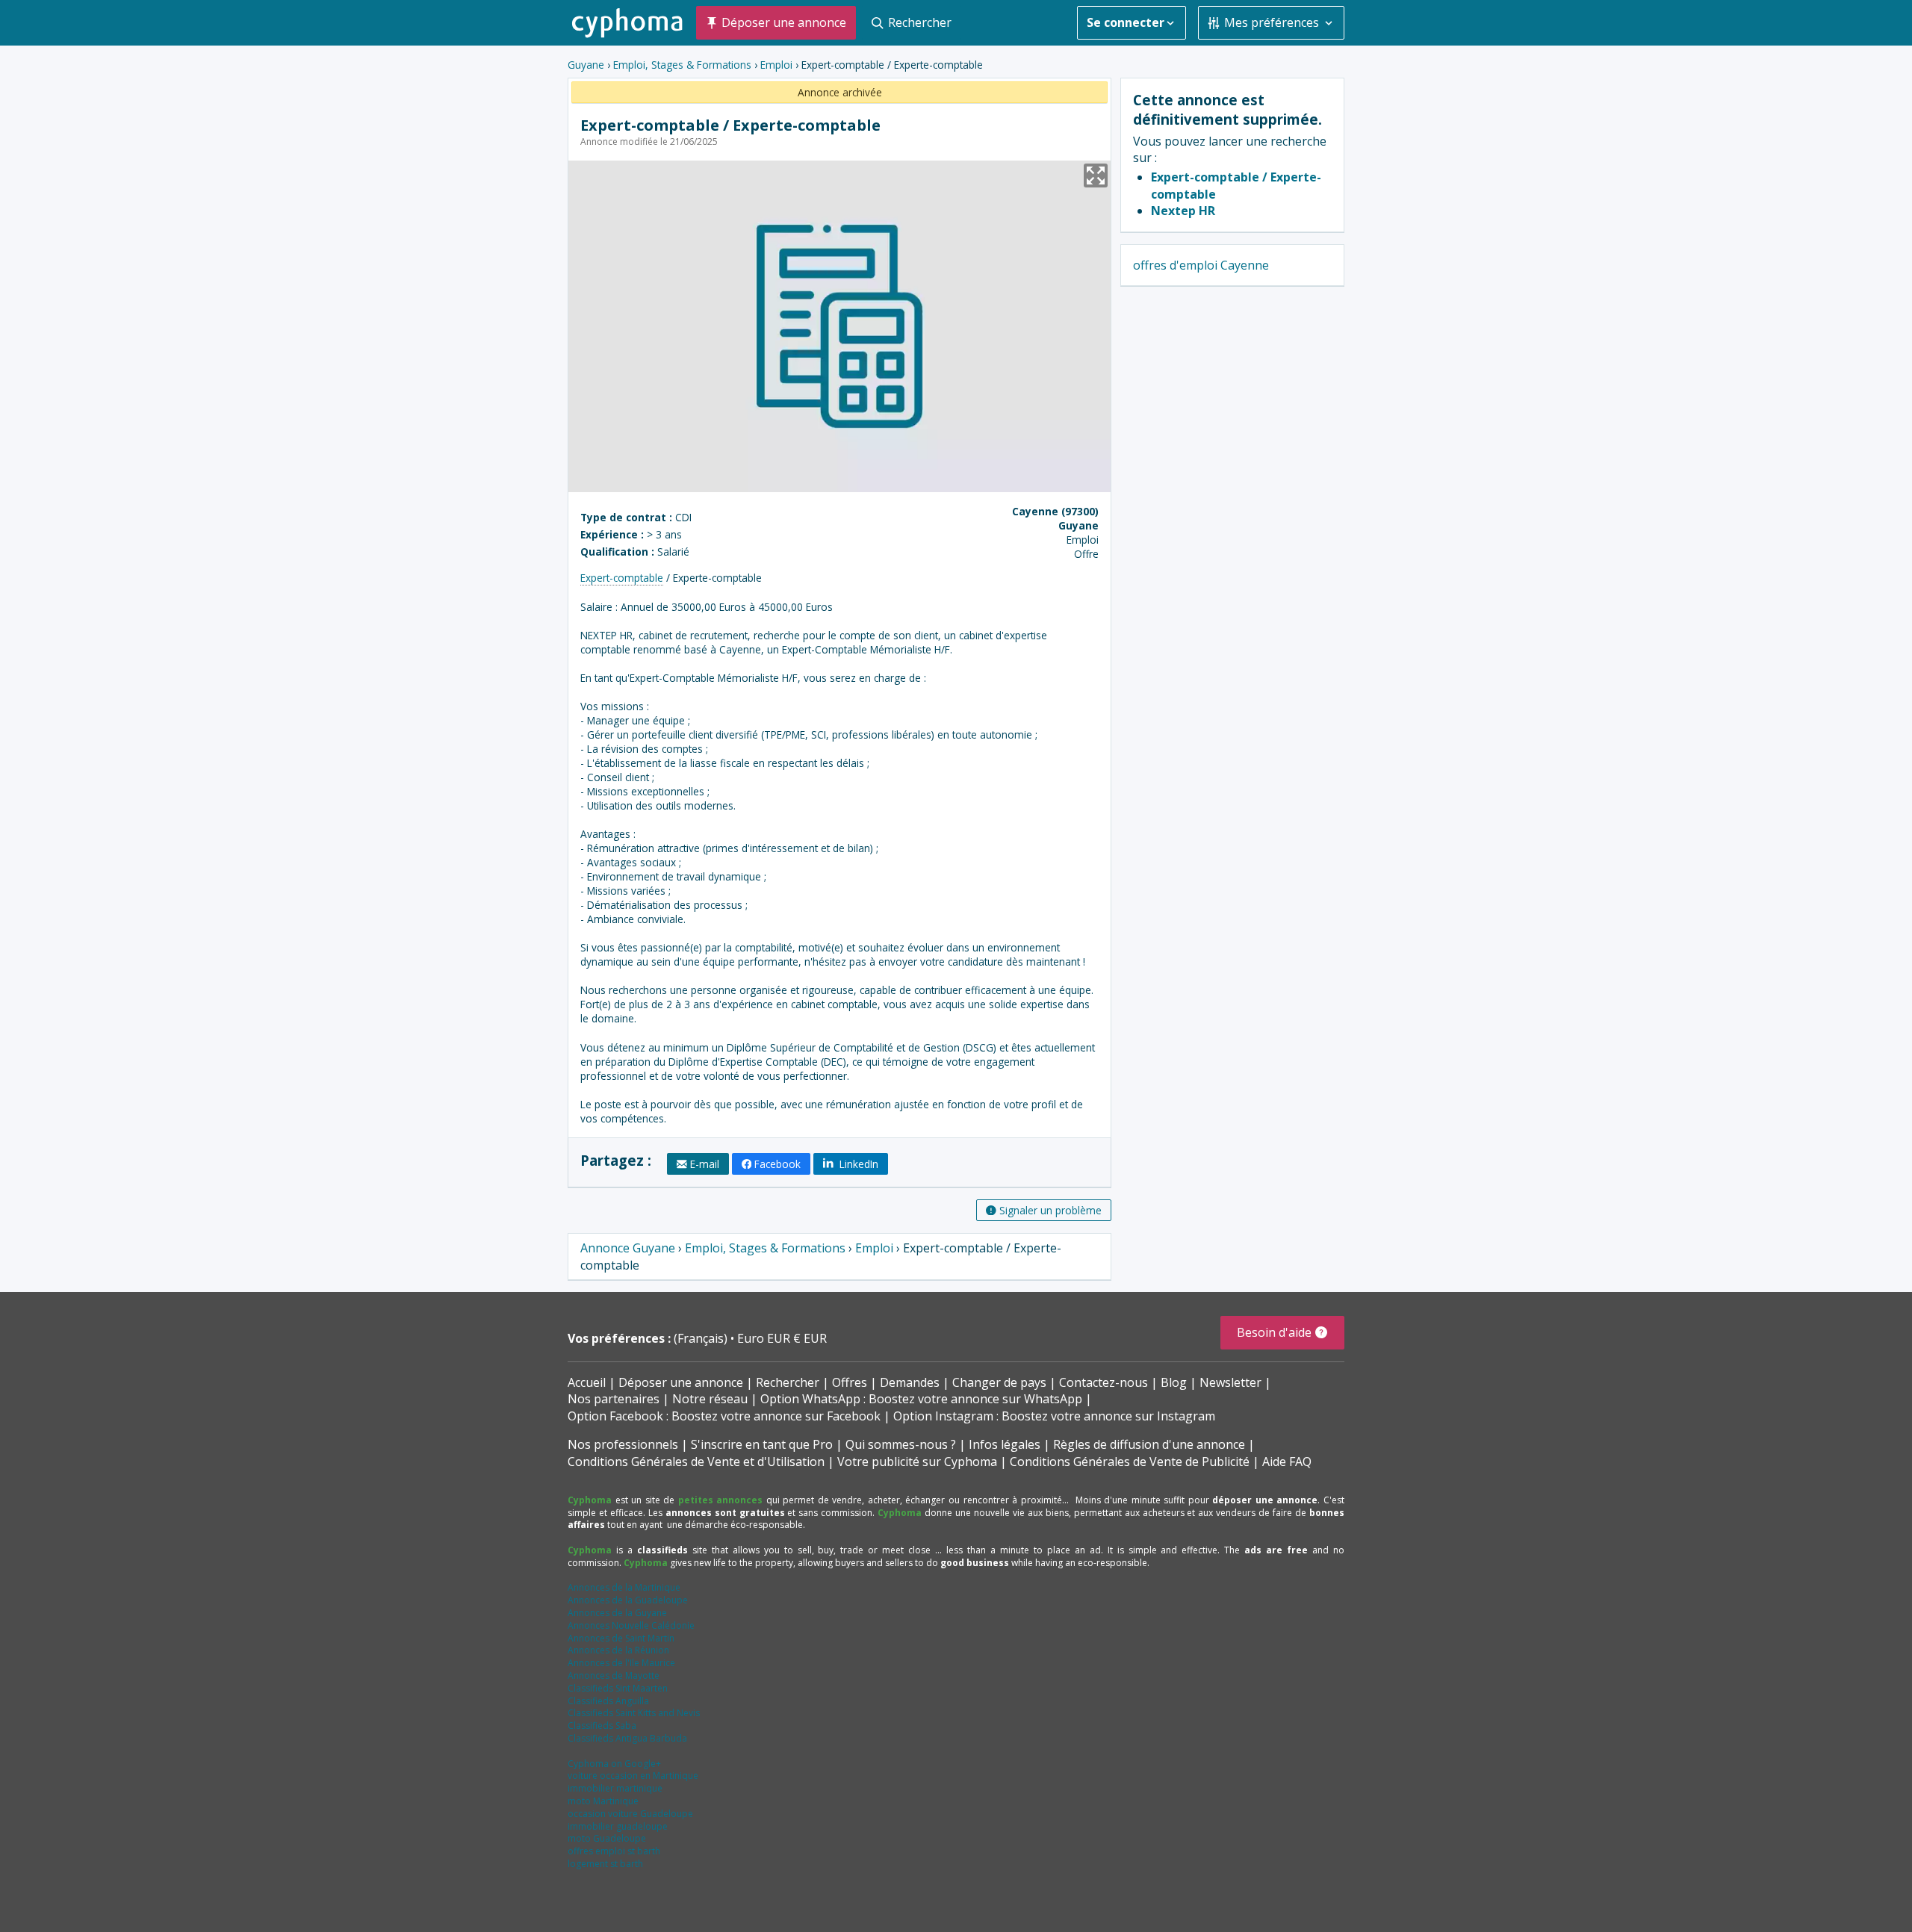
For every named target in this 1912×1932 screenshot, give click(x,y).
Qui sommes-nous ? (901, 1444)
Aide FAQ (1287, 1462)
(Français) (702, 1338)
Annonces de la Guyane (617, 1613)
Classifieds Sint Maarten (618, 1688)
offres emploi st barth (614, 1851)
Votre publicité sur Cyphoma (917, 1462)
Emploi (776, 65)
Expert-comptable (622, 578)
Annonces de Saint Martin (621, 1638)
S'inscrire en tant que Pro (762, 1444)
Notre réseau (710, 1399)
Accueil (587, 1382)
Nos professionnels (623, 1444)
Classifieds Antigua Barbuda (627, 1738)
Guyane (586, 65)
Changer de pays (999, 1382)
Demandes (910, 1382)
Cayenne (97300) (1055, 511)
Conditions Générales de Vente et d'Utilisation (696, 1462)
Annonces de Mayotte (614, 1675)
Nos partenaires (614, 1399)
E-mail (705, 1164)
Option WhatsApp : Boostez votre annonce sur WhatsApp (921, 1399)
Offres (850, 1382)
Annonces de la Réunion (618, 1650)
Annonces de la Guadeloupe (628, 1600)
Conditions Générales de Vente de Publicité (1130, 1462)
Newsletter (1230, 1382)
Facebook (777, 1164)
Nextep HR (1183, 211)
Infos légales (1005, 1444)
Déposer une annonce (681, 1382)
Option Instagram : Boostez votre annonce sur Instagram (1054, 1416)
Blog (1174, 1382)
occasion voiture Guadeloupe (630, 1814)
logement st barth (605, 1864)
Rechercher (788, 1382)
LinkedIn (857, 1164)
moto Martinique (603, 1801)
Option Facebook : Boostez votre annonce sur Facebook (724, 1416)
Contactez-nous (1104, 1382)
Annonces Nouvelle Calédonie (631, 1625)
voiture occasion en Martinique (633, 1776)
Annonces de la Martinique (624, 1587)
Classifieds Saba (602, 1726)
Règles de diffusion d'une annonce (1149, 1444)
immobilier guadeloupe (618, 1826)
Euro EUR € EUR (782, 1338)
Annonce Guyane (628, 1248)
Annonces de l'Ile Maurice (621, 1663)
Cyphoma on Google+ (614, 1764)
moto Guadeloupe (607, 1838)
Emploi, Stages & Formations (682, 65)
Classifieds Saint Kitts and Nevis (634, 1713)
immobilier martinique (615, 1788)
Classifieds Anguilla (608, 1701)
